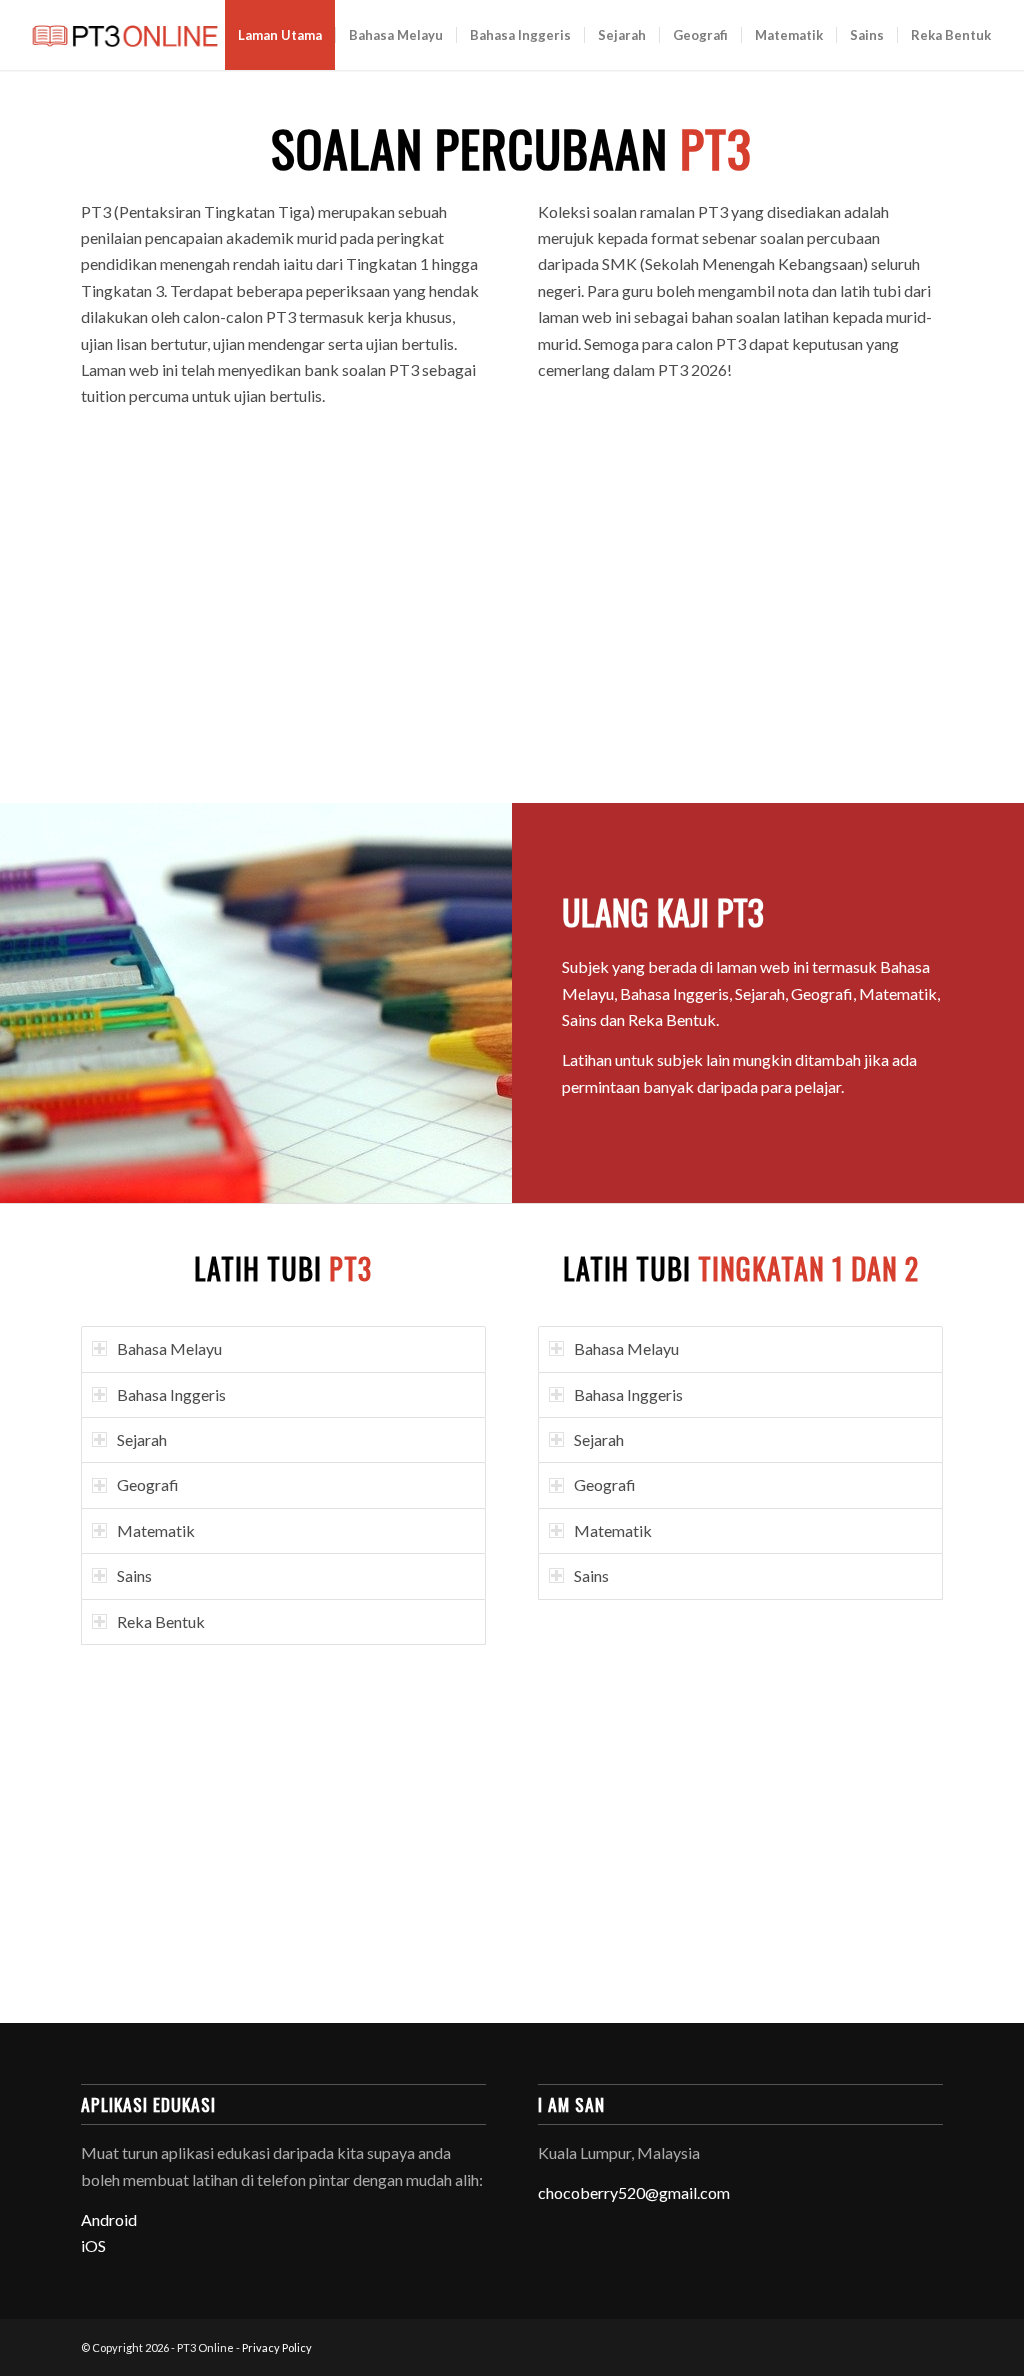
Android (109, 2219)
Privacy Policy (277, 2347)
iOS (93, 2245)
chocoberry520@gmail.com (634, 2192)
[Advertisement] (512, 613)
